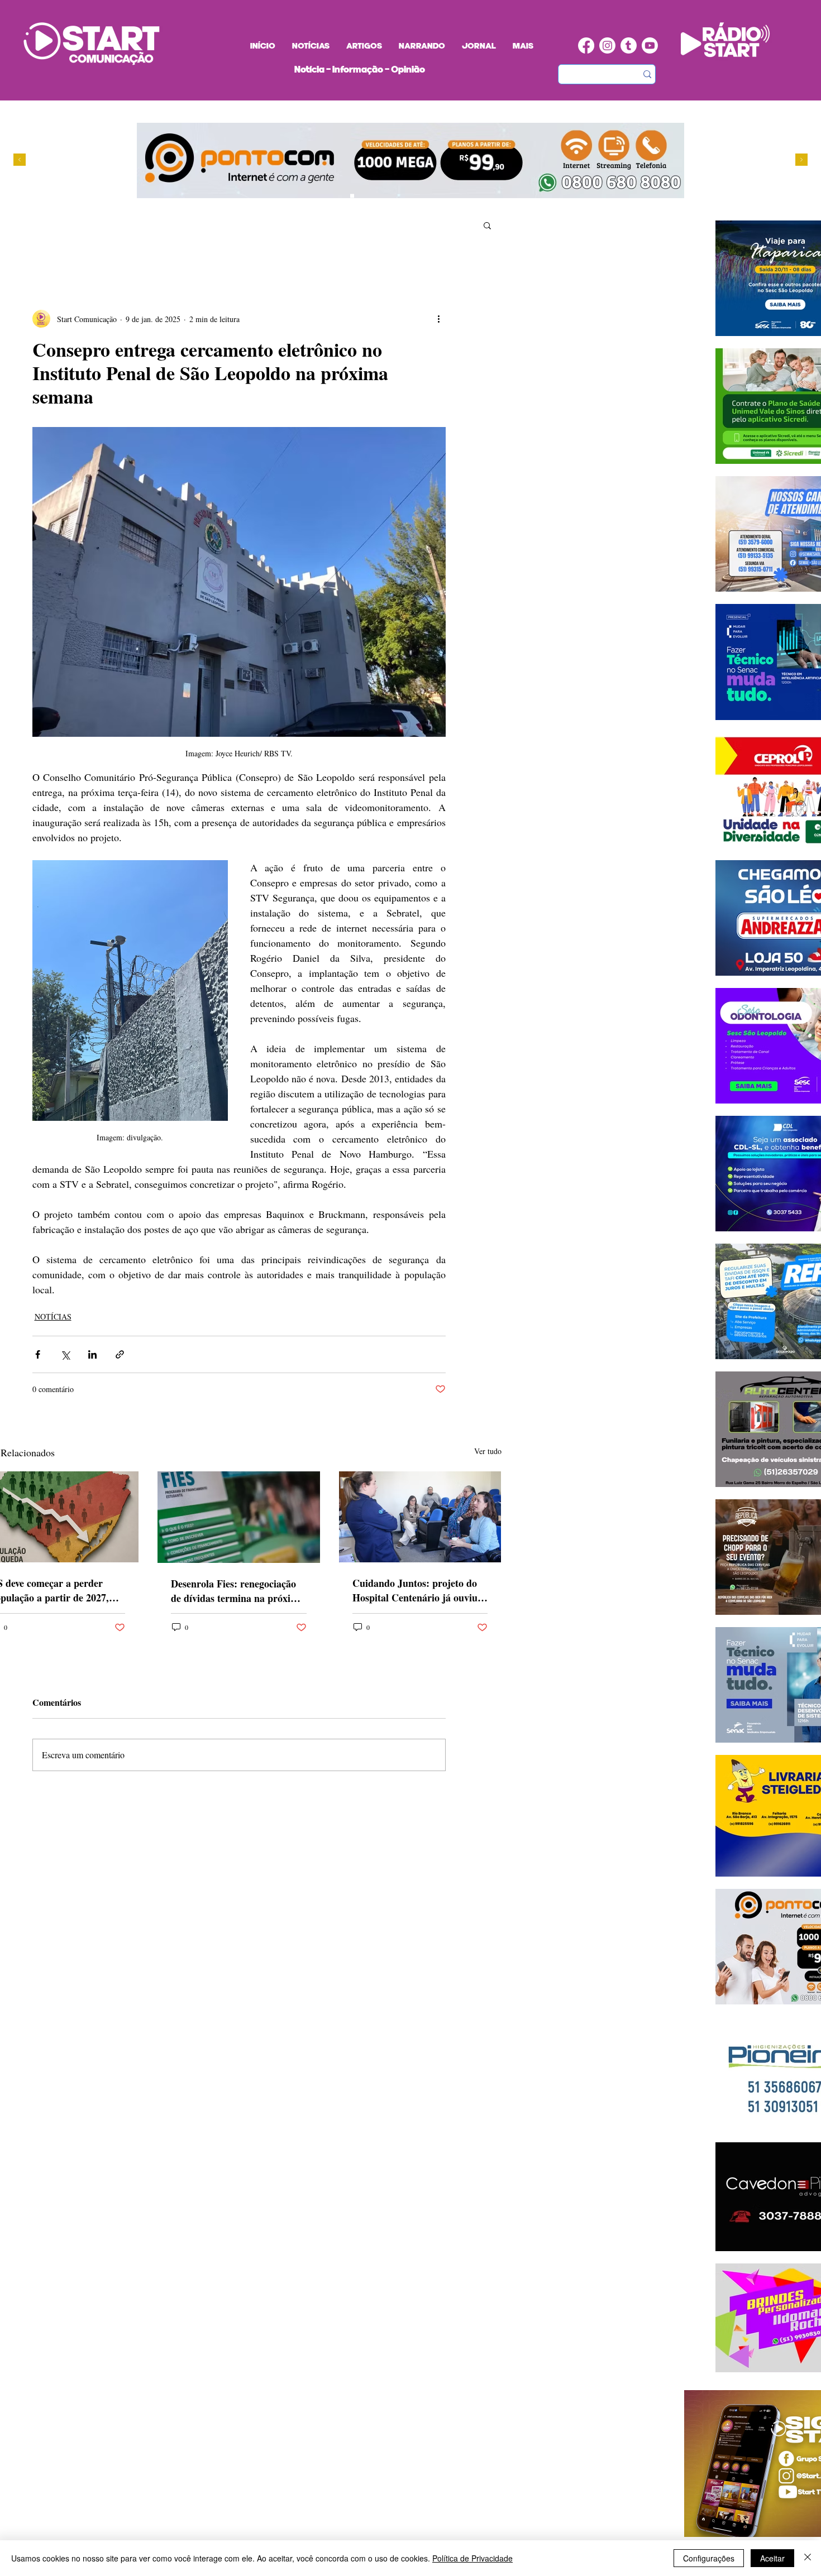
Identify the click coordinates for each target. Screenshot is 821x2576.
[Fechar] (808, 2558)
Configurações (709, 2558)
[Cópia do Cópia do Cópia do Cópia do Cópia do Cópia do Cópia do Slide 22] (405, 196)
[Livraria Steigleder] (331, 196)
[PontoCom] (352, 196)
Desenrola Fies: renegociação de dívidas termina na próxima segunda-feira (237, 1591)
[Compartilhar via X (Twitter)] (65, 1354)
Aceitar (772, 2558)
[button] (487, 225)
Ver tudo (488, 1451)
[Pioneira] (342, 196)
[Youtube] (650, 45)
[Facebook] (586, 45)
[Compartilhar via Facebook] (38, 1354)
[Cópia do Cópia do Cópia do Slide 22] (395, 196)
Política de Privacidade (472, 2558)
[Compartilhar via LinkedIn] (92, 1354)
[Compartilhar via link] (120, 1354)
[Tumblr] (629, 45)
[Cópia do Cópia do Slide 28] (373, 196)
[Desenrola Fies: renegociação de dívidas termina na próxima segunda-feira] (239, 1517)
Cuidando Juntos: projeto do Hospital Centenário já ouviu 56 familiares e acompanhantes (419, 1590)
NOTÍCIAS (53, 1316)
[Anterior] (20, 160)
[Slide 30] (384, 196)
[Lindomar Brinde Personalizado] (363, 196)
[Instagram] (607, 45)
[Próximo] (801, 160)
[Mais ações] (439, 319)
